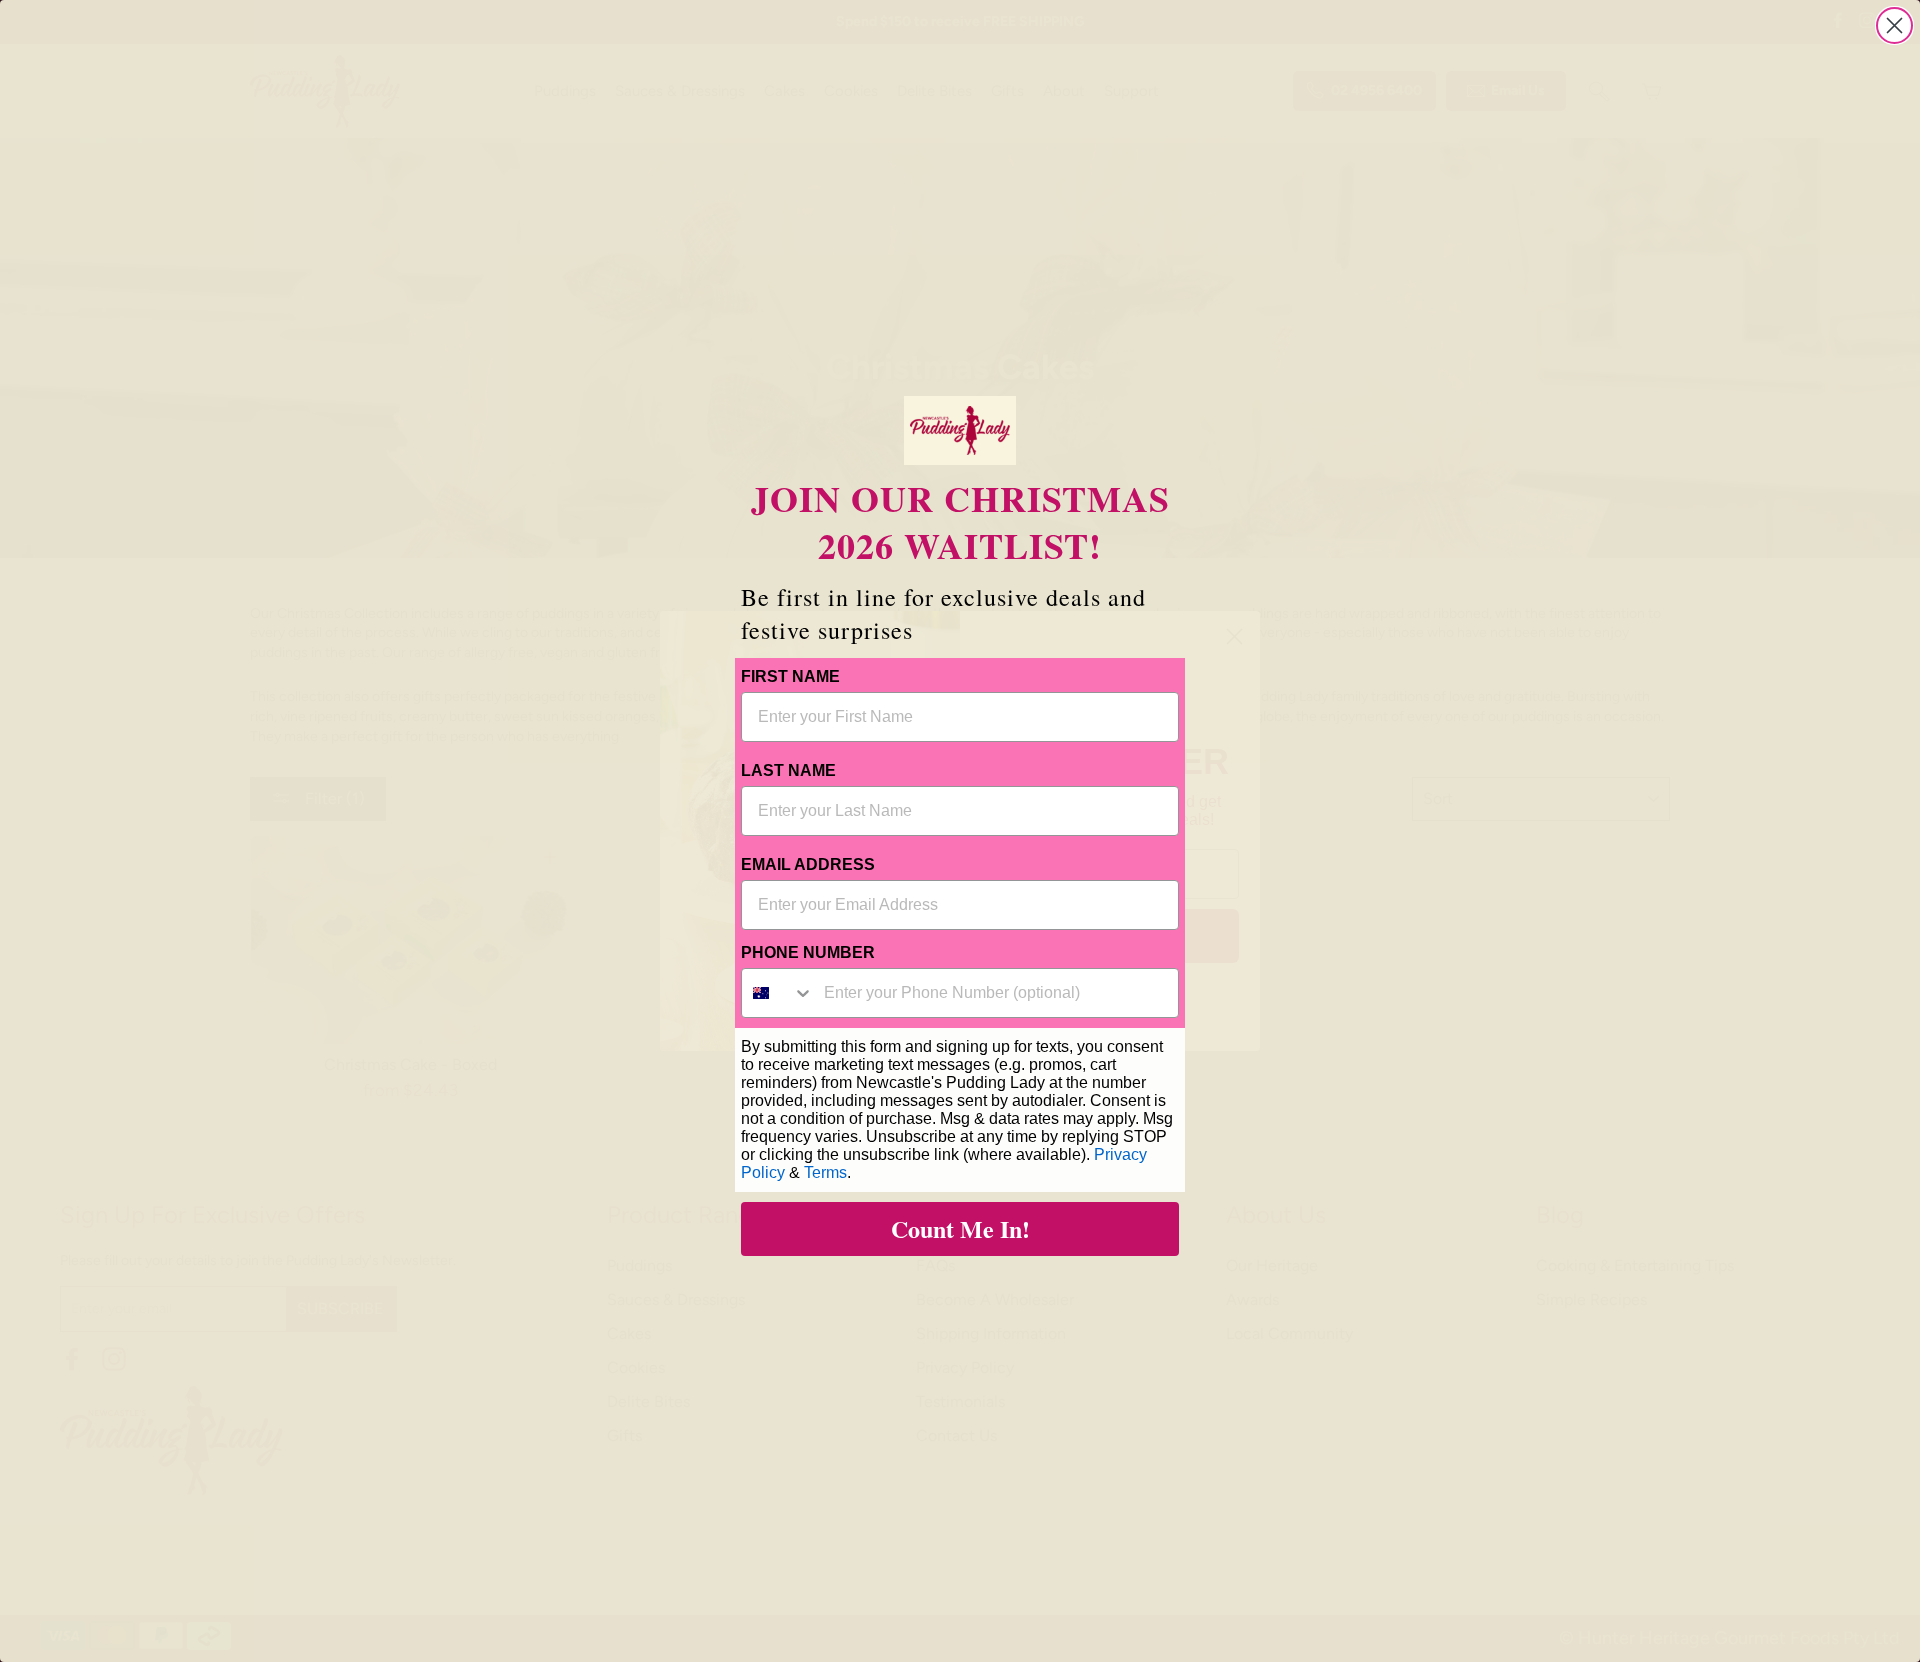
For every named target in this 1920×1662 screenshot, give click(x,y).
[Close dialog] (1894, 25)
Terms (825, 1172)
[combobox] (778, 993)
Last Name (788, 770)
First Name (790, 676)
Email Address (808, 864)
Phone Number (808, 952)
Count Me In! (960, 1228)
